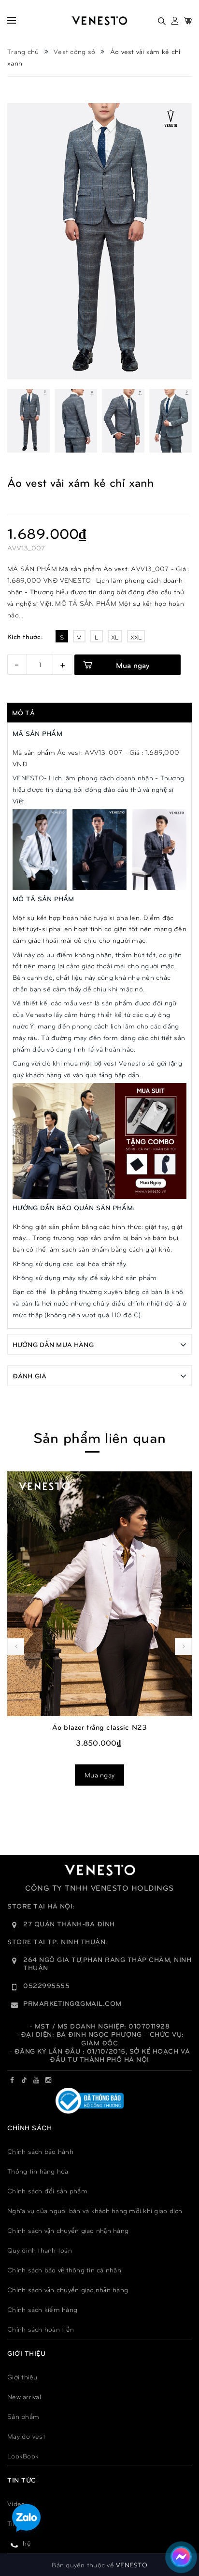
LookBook (23, 2456)
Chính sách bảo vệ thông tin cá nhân (64, 2270)
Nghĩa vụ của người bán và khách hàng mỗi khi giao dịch (95, 2210)
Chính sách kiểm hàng (42, 2309)
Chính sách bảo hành (40, 2151)
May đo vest (26, 2436)
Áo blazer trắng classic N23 (99, 1727)
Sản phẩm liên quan (99, 1437)
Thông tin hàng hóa (38, 2171)
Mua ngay (133, 665)
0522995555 (46, 1985)
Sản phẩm (23, 2416)
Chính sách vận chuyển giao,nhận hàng (68, 2289)
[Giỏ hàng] (188, 21)
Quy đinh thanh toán (40, 2250)
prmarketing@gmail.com (72, 2003)
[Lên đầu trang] (179, 2525)
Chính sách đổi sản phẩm (47, 2191)
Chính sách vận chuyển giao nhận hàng (68, 2230)
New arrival (24, 2396)
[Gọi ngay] (15, 2545)
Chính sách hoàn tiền (41, 2329)
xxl (136, 637)
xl (115, 637)
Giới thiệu (22, 2377)
